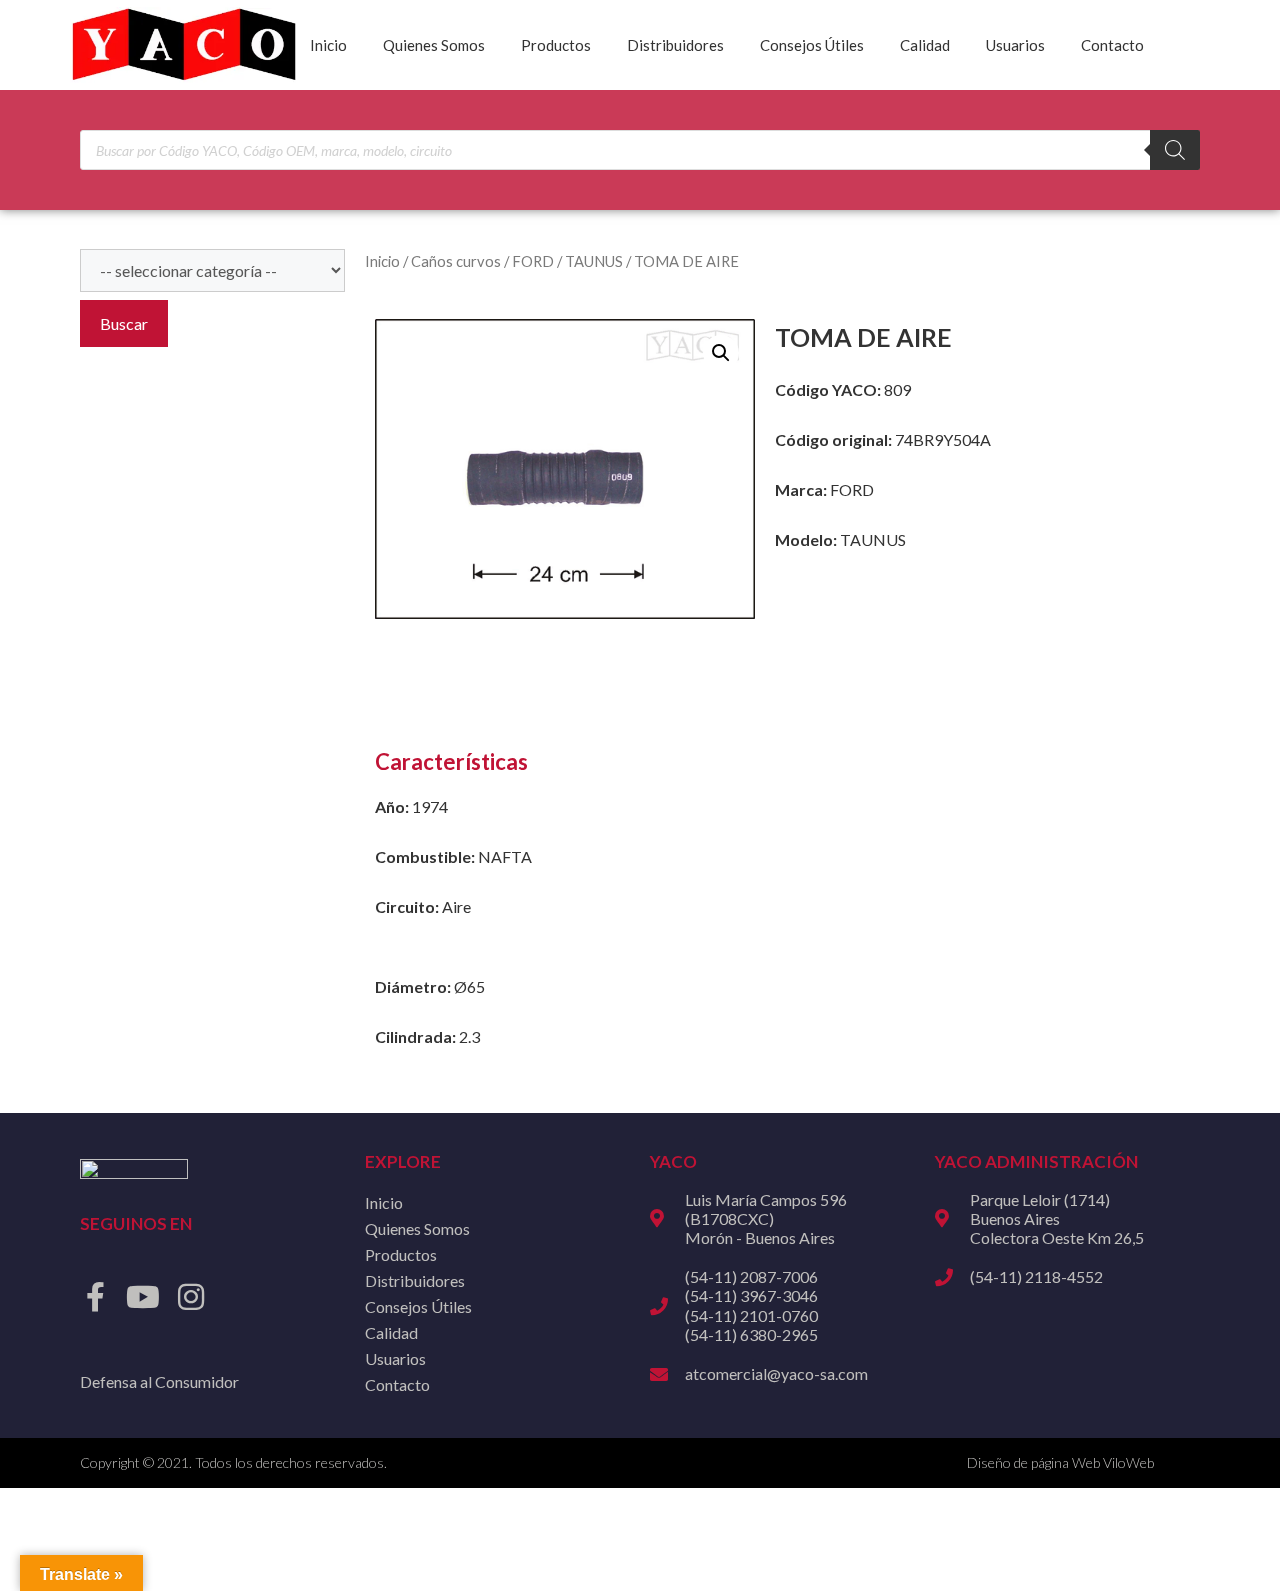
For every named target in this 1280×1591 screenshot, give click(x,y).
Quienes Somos (434, 45)
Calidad (925, 45)
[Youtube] (143, 1297)
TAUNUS (594, 261)
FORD (533, 261)
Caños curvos (456, 261)
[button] (721, 353)
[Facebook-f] (95, 1297)
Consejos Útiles (812, 45)
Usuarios (1015, 45)
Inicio (328, 45)
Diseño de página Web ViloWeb (1060, 1462)
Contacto (1112, 45)
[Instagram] (191, 1297)
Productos (556, 45)
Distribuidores (675, 45)
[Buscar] (1175, 150)
